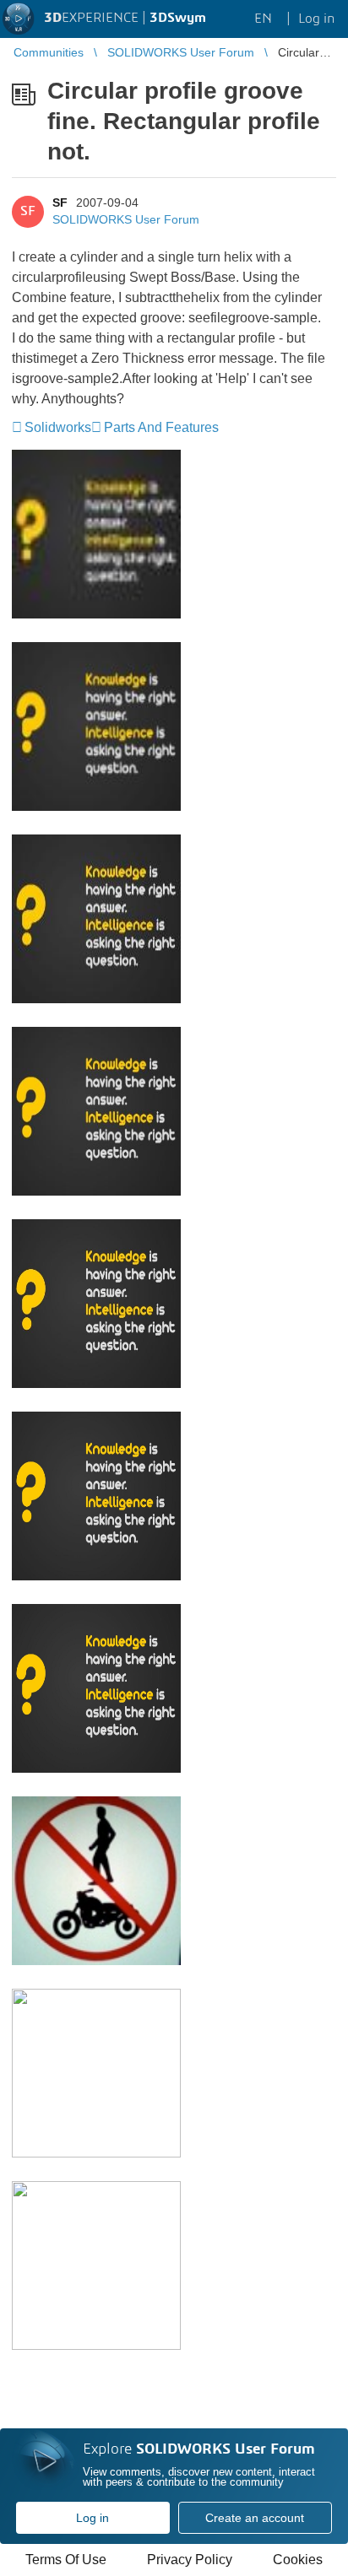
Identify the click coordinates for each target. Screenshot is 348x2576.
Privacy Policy (190, 2560)
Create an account (255, 2518)
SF (60, 203)
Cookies (298, 2560)
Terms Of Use (66, 2560)
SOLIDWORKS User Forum (126, 219)
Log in (92, 2518)
